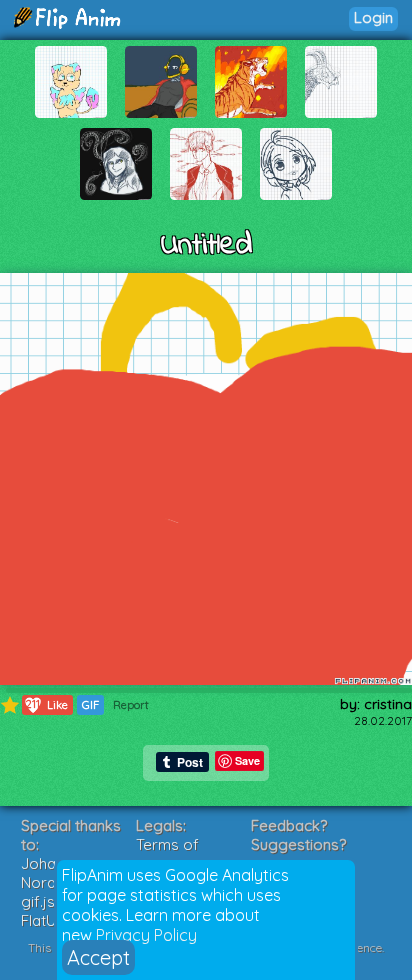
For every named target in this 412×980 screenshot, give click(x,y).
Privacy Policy (146, 935)
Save (247, 760)
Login (373, 17)
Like (47, 704)
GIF (90, 705)
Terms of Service (167, 854)
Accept (98, 957)
